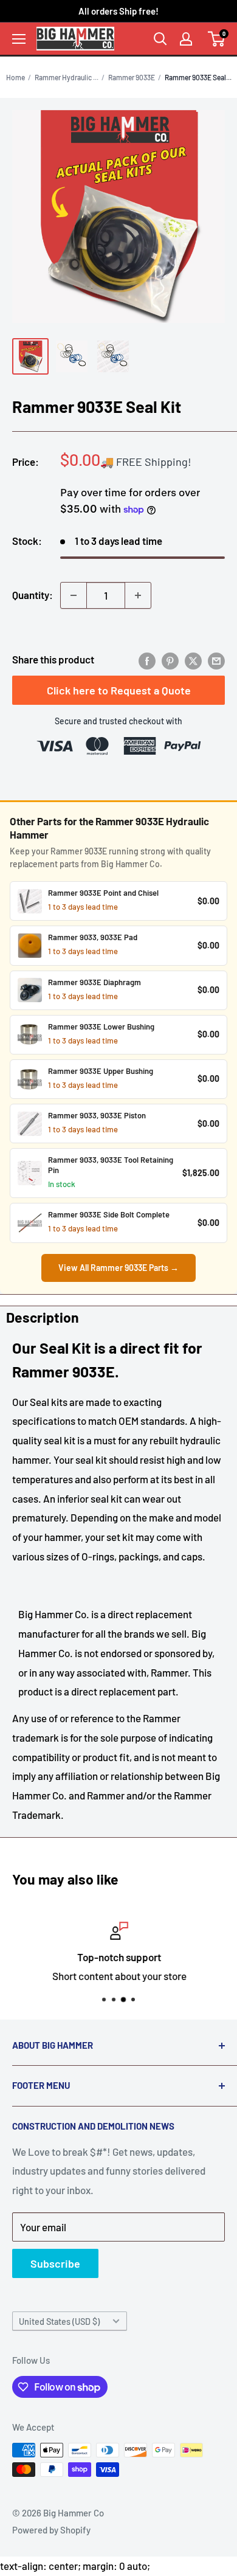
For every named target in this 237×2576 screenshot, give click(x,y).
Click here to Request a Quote (119, 690)
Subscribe (55, 2263)
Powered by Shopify (51, 2530)
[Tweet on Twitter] (193, 660)
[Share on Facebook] (147, 660)
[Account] (186, 39)
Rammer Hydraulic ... (67, 77)
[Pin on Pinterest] (170, 660)
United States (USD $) (59, 2322)
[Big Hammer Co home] (75, 38)
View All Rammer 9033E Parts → (118, 1268)
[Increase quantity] (138, 595)
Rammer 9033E (132, 77)
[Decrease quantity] (74, 595)
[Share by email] (216, 660)
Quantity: (33, 595)
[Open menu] (19, 39)
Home (15, 77)
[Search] (160, 39)
